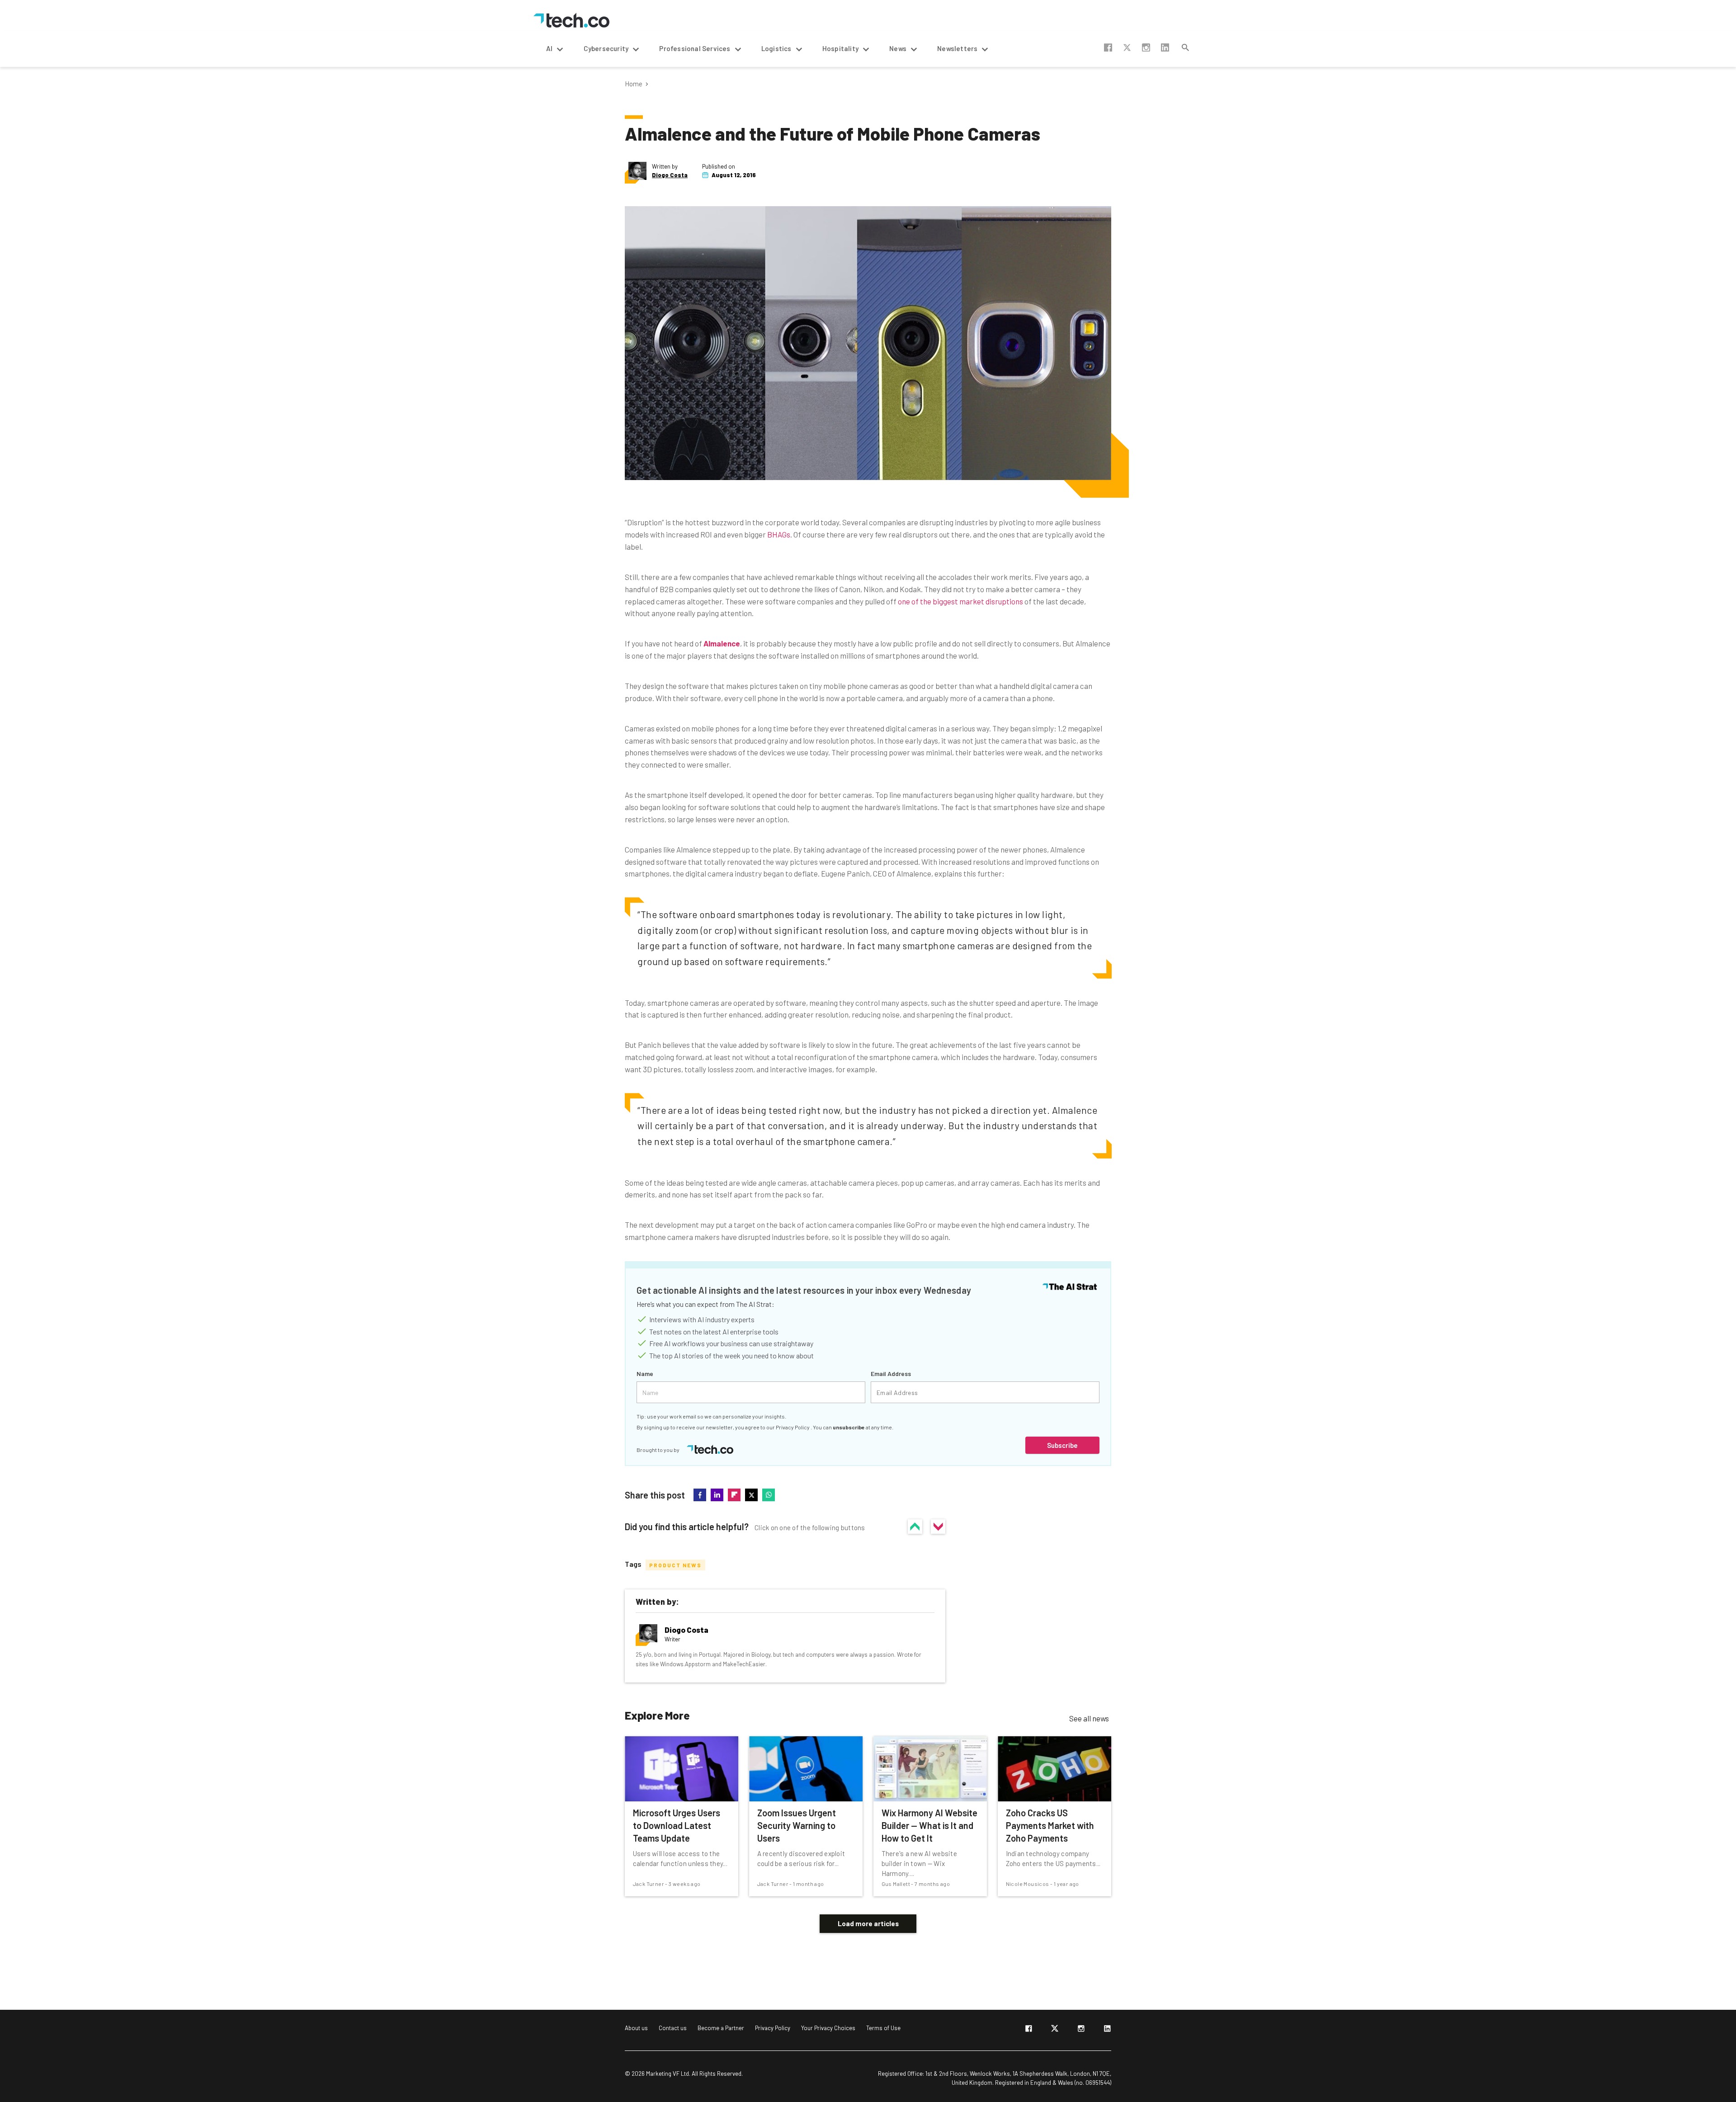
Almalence (722, 643)
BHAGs (779, 534)
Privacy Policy (793, 1427)
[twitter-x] (1055, 2030)
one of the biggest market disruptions (960, 601)
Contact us (673, 2028)
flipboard (734, 1495)
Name (645, 1374)
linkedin (1165, 47)
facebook (1108, 47)
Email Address (891, 1374)
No (938, 1527)
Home (634, 84)
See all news (1089, 1718)
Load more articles (868, 1923)
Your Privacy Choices (828, 2028)
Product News (675, 1565)
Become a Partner (721, 2028)
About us (636, 2028)
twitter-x (1127, 47)
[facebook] (1028, 2030)
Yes (915, 1527)
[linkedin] (1107, 2030)
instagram (1146, 47)
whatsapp (769, 1495)
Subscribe (1062, 1445)
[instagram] (1081, 2030)
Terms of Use (883, 2028)
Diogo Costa (670, 175)
